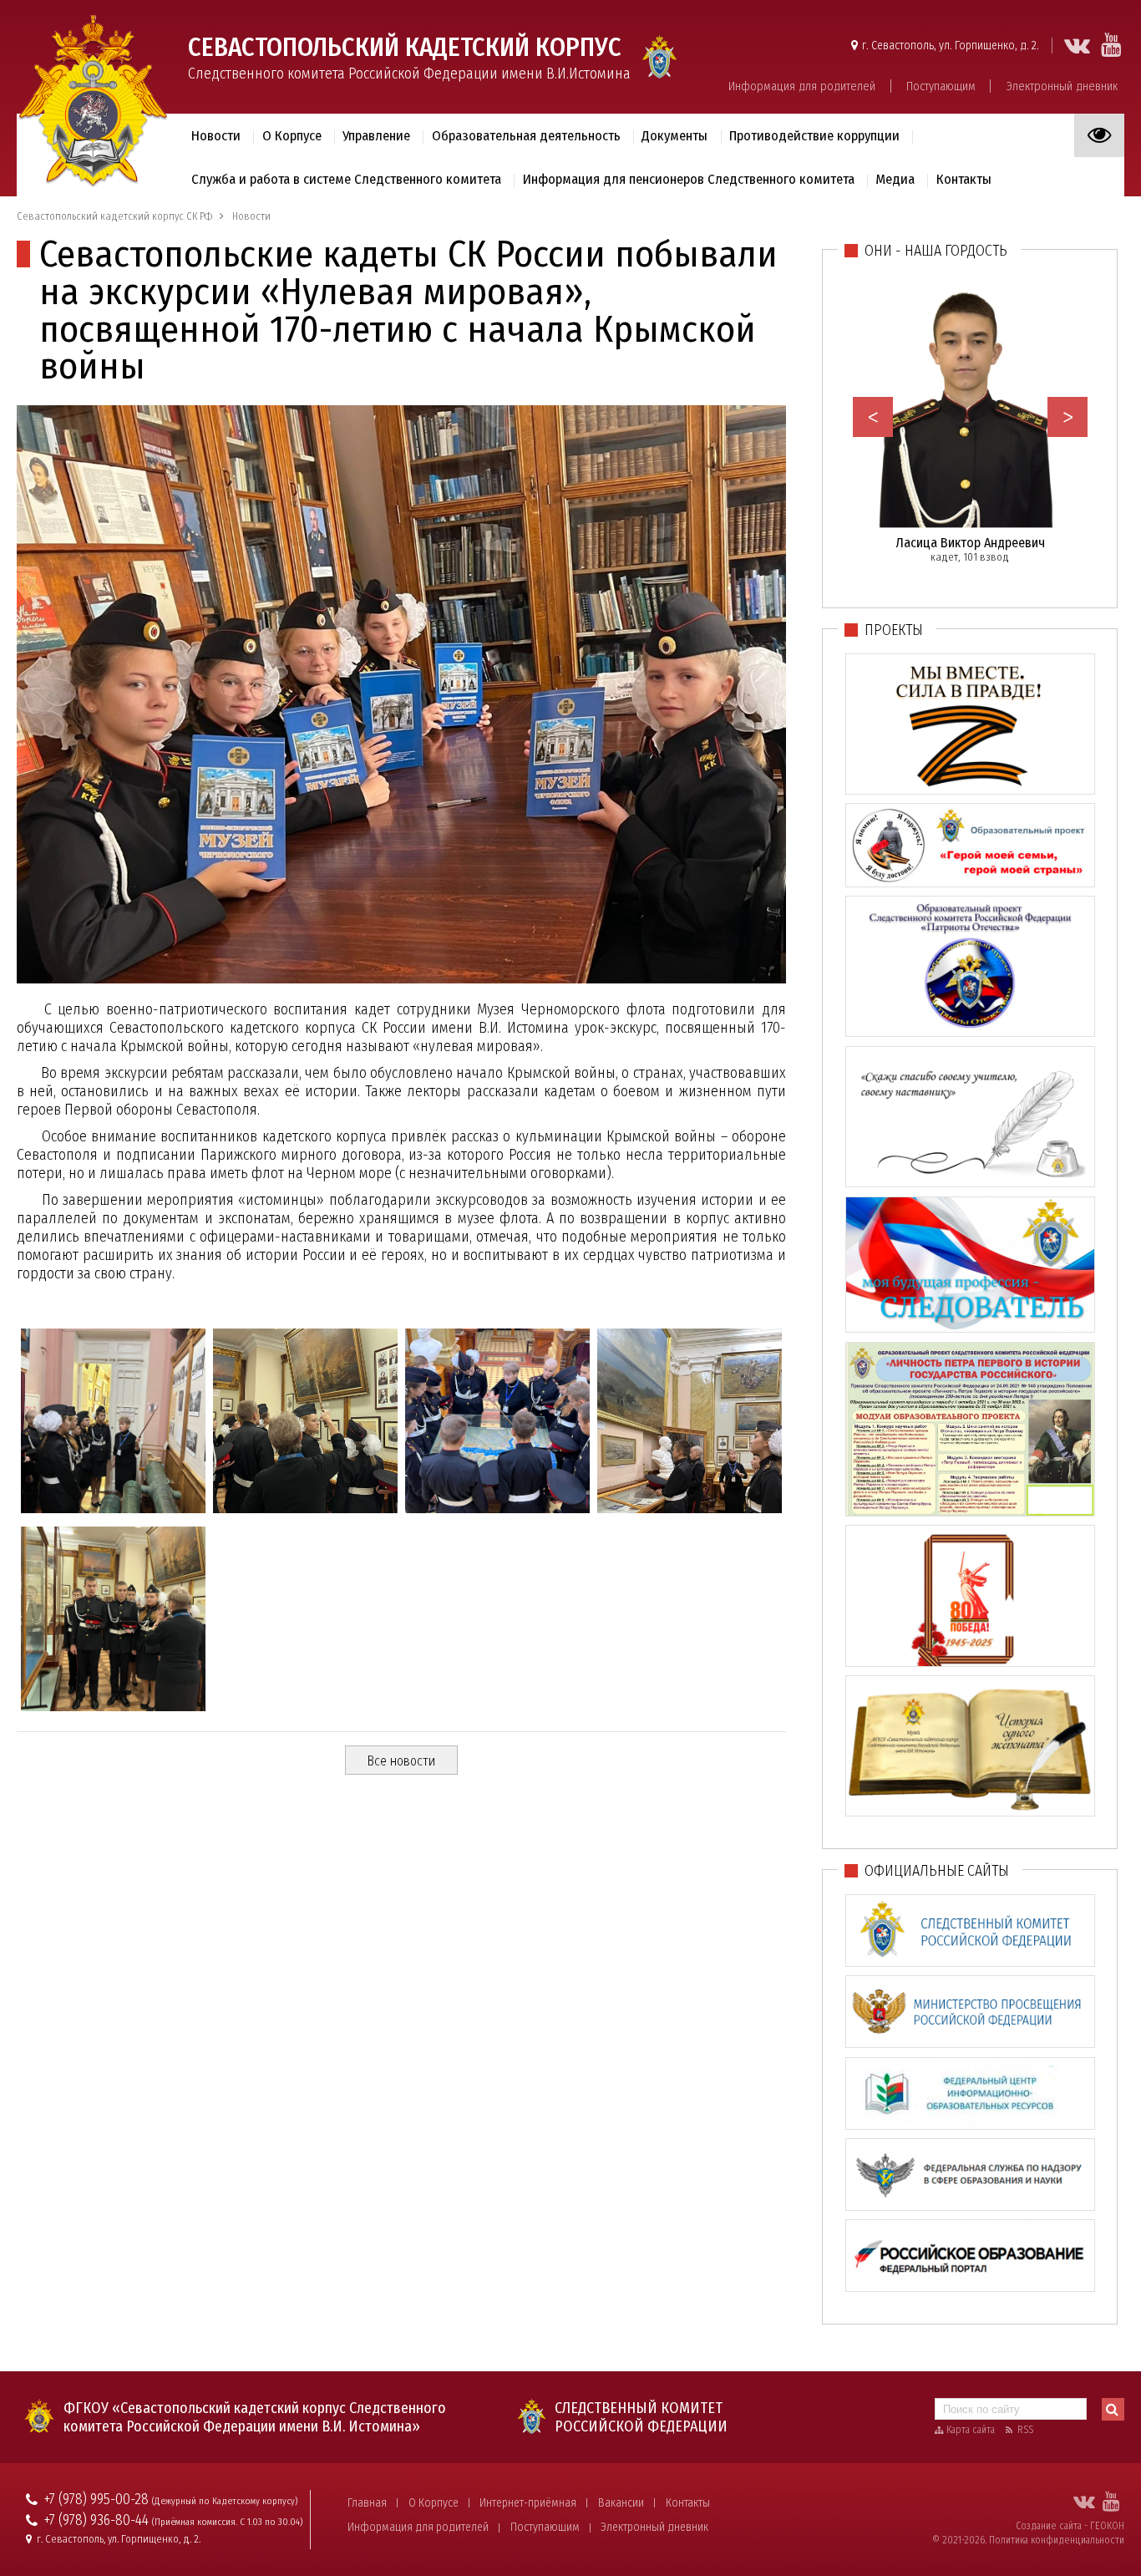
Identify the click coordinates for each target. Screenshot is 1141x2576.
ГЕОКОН (1107, 2526)
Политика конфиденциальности (1057, 2540)
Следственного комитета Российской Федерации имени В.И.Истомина (409, 57)
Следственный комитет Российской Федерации (641, 2417)
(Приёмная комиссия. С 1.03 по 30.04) (227, 2522)
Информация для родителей (802, 86)
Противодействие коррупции (814, 135)
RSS (1025, 2430)
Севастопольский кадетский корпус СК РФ (114, 216)
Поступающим (941, 86)
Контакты (688, 2503)
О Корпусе (434, 2503)
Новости (216, 135)
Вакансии (621, 2503)
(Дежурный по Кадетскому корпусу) (225, 2501)
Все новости (401, 1761)
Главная (367, 2503)
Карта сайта (971, 2430)
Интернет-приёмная (528, 2503)
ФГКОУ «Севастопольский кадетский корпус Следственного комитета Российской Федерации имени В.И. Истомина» (255, 2417)
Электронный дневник (1062, 86)
